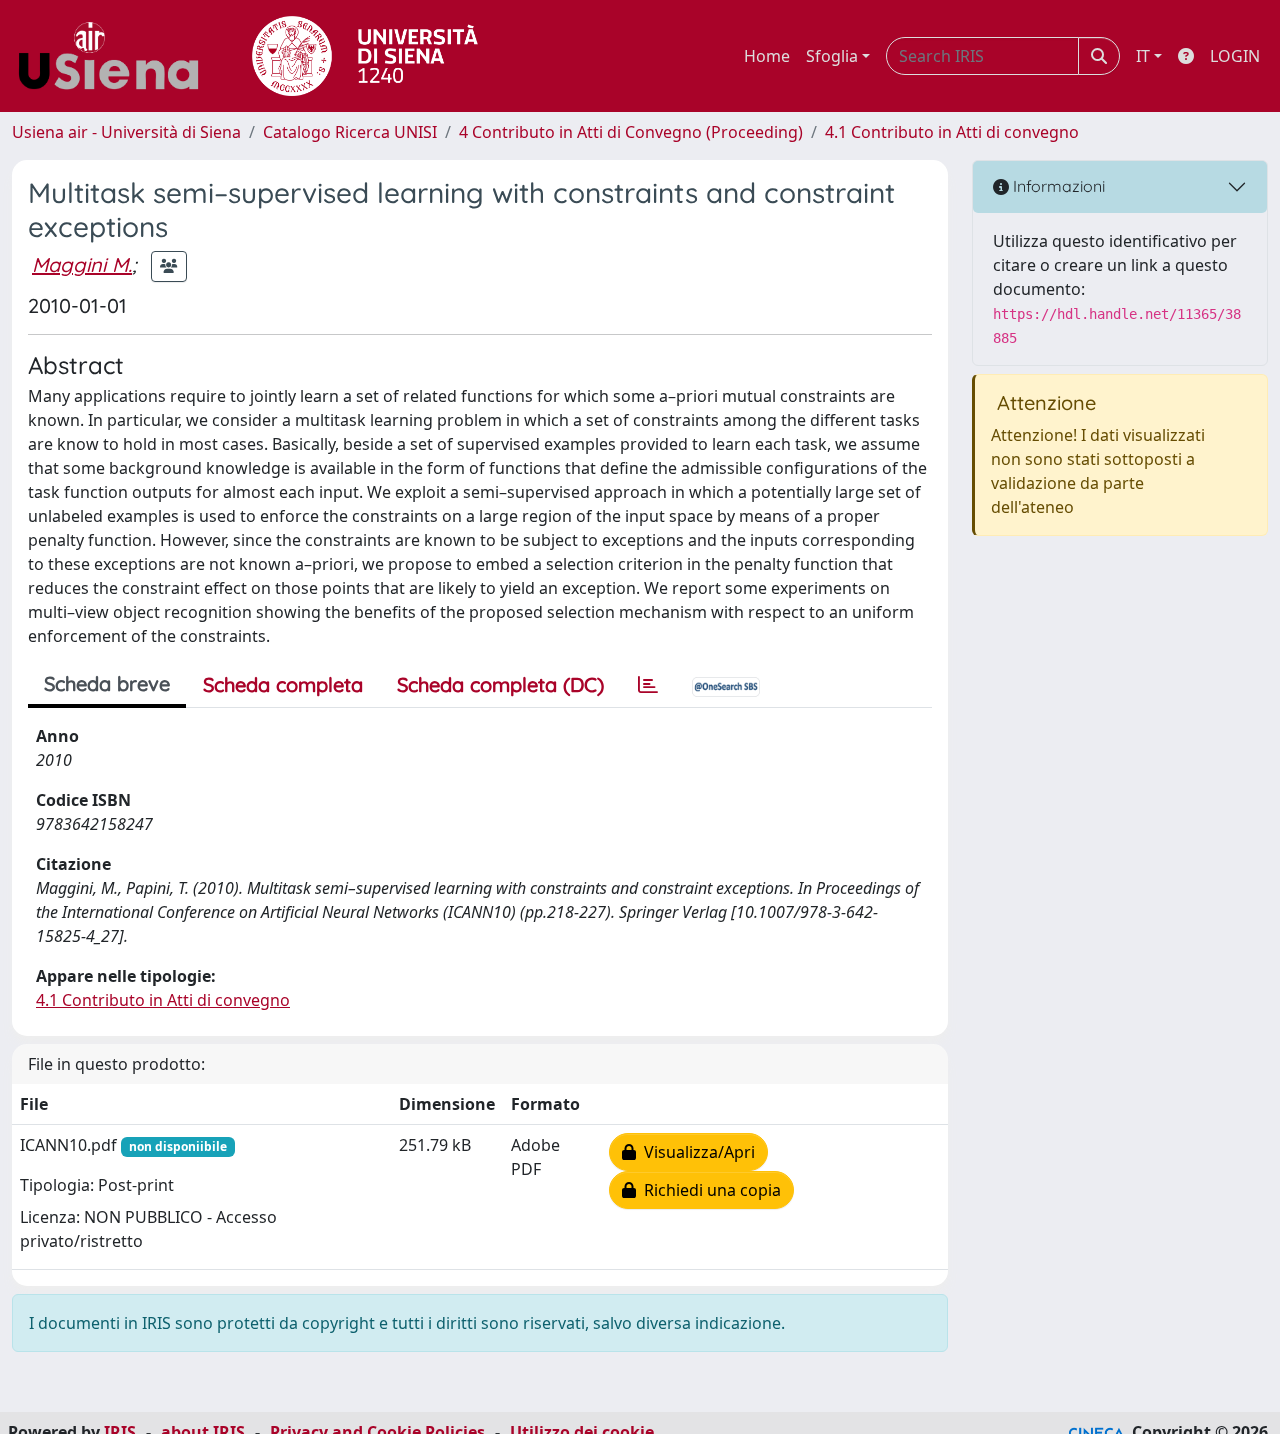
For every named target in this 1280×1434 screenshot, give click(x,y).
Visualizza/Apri (695, 1152)
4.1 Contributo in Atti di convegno (952, 132)
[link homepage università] (365, 56)
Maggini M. (82, 264)
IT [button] (1143, 56)
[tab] (648, 685)
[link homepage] (116, 56)
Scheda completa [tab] (283, 684)
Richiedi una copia (708, 1190)
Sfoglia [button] (832, 56)
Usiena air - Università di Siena (126, 132)
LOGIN (1235, 56)
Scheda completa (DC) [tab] (500, 684)
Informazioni (1057, 186)
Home (767, 56)
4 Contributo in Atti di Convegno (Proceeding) (631, 132)
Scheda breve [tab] (107, 683)
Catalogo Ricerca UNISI (350, 132)
